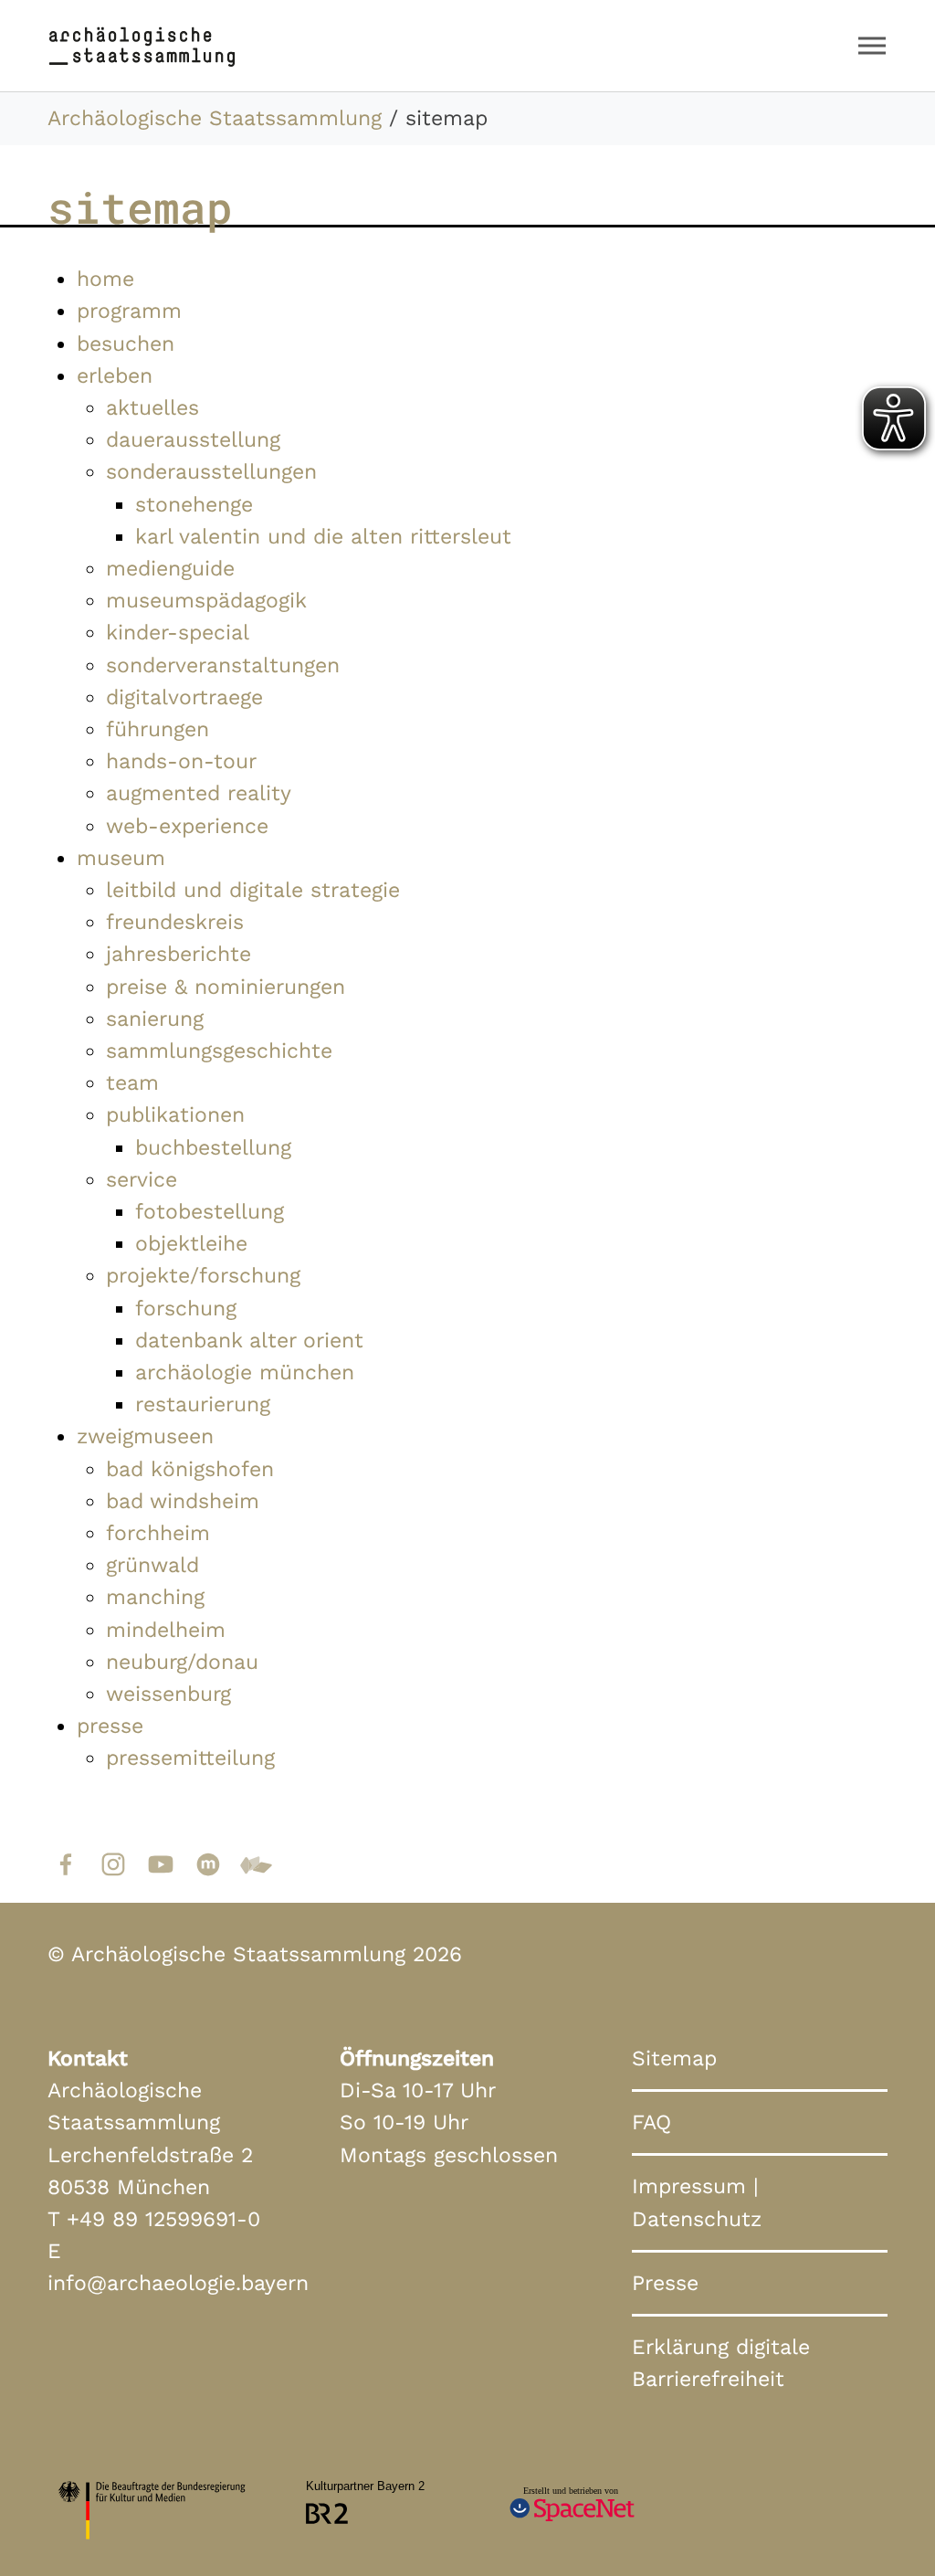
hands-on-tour (181, 761)
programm (129, 311)
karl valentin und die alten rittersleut (323, 536)
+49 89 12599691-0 (163, 2219)
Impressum (689, 2186)
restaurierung (203, 1404)
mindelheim (166, 1630)
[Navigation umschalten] (872, 46)
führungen (158, 729)
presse (110, 1726)
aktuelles (152, 407)
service (142, 1179)
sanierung (155, 1019)
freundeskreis (175, 922)
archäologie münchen (245, 1372)
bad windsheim (183, 1501)
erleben (115, 375)
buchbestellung (213, 1147)
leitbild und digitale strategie (253, 890)
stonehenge (194, 504)
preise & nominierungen (226, 987)
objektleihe (191, 1243)
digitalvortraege (184, 697)
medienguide (170, 568)
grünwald (152, 1565)
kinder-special (178, 632)
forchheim (158, 1533)
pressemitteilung (190, 1758)
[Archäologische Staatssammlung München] (142, 45)
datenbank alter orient (249, 1340)
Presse (665, 2283)
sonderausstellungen (211, 471)
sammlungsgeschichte (219, 1050)
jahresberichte (179, 954)
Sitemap (674, 2058)
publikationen (175, 1114)
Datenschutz (697, 2219)
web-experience (187, 826)
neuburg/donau (182, 1662)
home (105, 279)
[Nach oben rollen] (885, 2526)
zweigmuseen (145, 1436)
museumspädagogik (206, 600)
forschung (186, 1308)
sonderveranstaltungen (223, 665)
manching (155, 1597)
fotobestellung (210, 1211)
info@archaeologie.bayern (178, 2283)
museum (121, 858)
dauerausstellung (193, 439)
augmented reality (199, 793)
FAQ (651, 2122)
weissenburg (168, 1694)
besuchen (126, 343)
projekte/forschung (203, 1275)
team (132, 1082)
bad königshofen (190, 1469)
